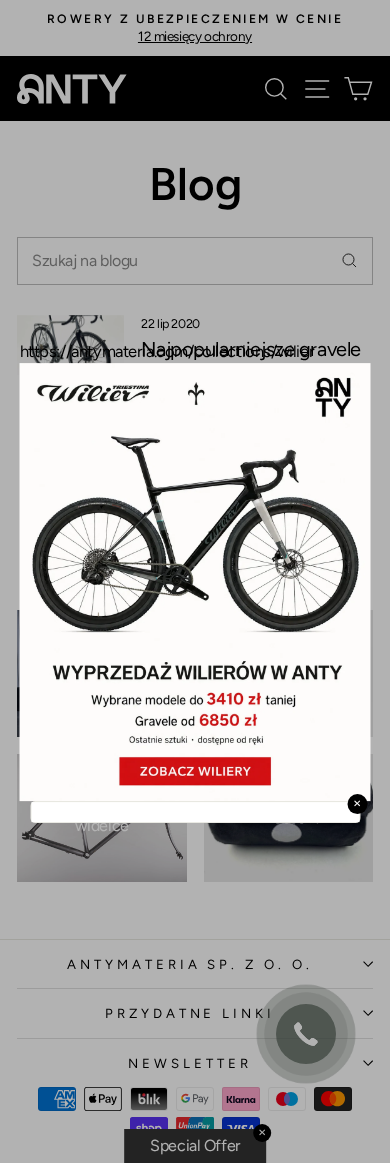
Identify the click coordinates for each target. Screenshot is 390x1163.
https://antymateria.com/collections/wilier (167, 351)
